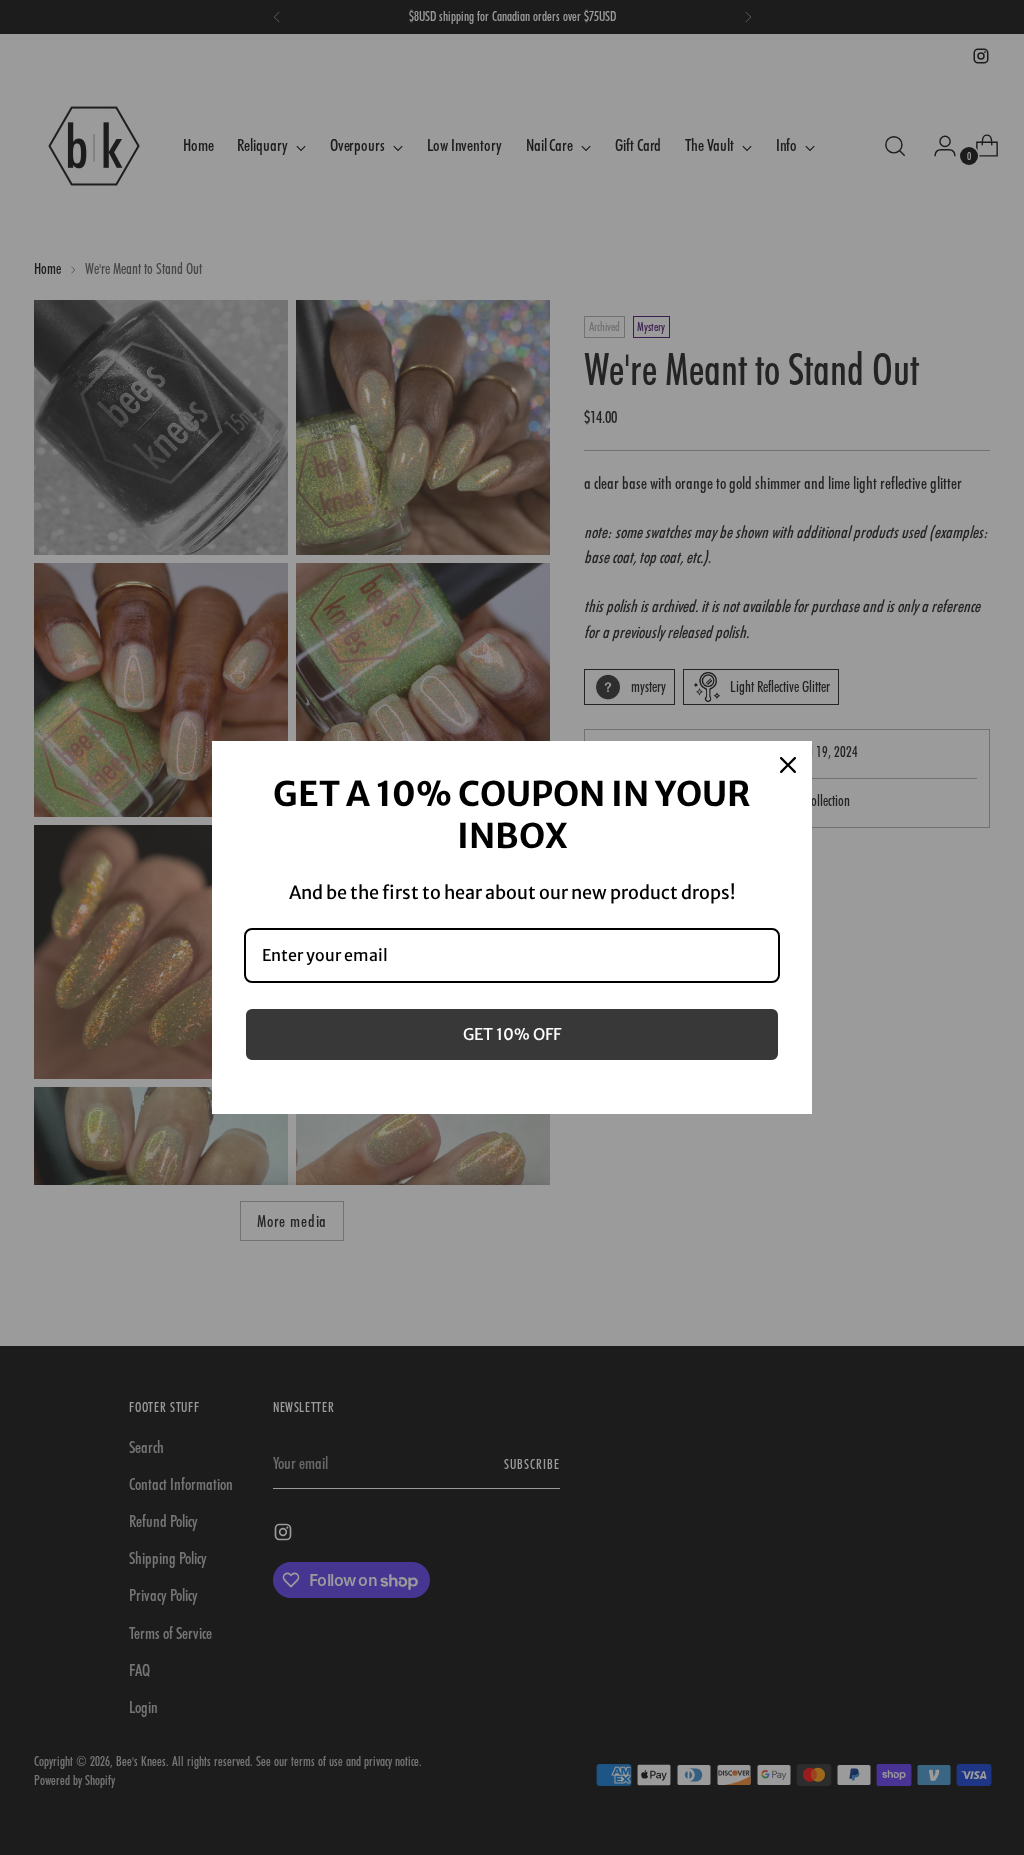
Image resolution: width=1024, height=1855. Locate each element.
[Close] (788, 765)
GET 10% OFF (512, 1034)
